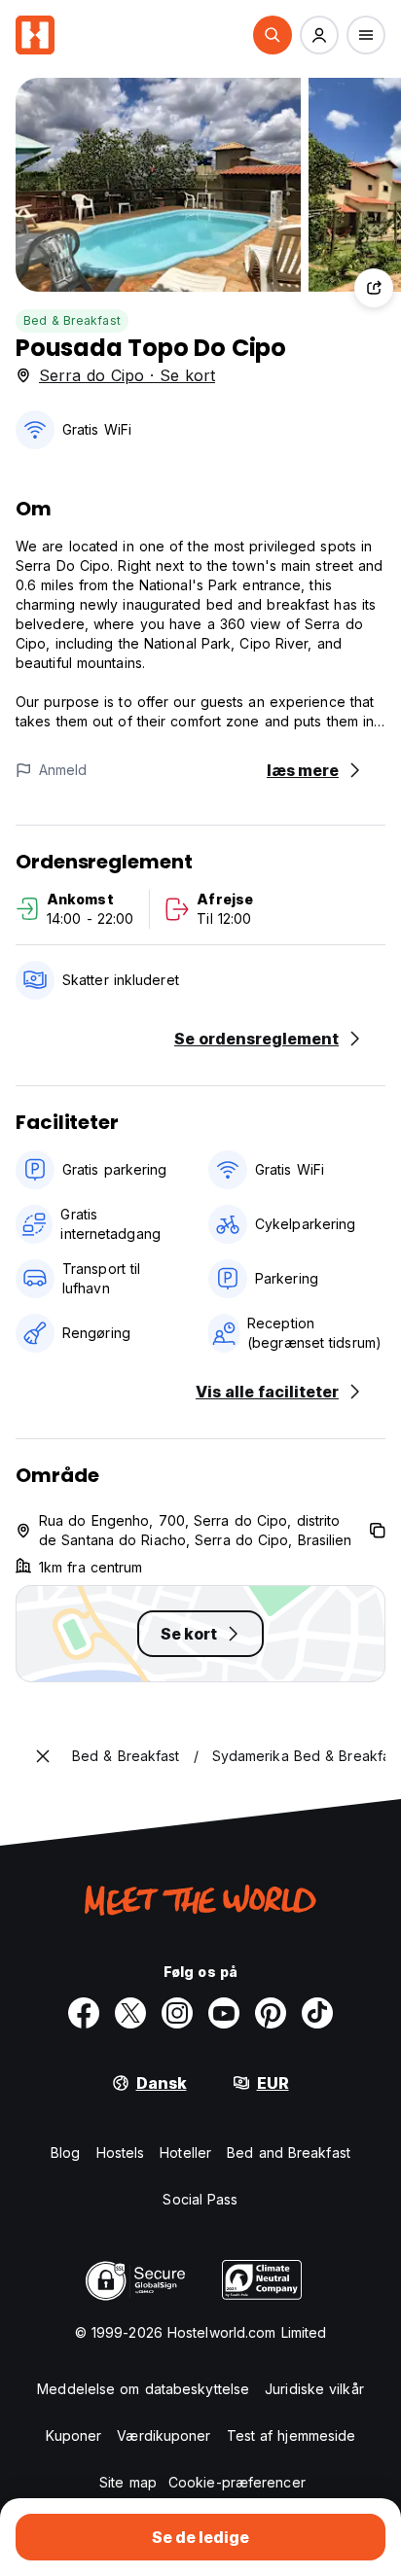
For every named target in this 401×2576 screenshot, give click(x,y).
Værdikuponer (164, 2435)
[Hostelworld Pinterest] (271, 2013)
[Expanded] (43, 1756)
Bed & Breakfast (72, 320)
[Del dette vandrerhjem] (374, 288)
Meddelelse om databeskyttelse (143, 2389)
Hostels (121, 2153)
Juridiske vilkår (314, 2389)
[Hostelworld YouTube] (224, 2013)
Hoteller (185, 2153)
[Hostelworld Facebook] (84, 2013)
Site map (128, 2482)
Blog (65, 2153)
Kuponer (74, 2435)
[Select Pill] (273, 35)
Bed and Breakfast (289, 2153)
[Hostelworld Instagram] (177, 2013)
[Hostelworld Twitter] (130, 2013)
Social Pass (200, 2199)
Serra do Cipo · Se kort (127, 375)
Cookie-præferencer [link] (237, 2482)
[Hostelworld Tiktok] (317, 2013)
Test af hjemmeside (292, 2435)
